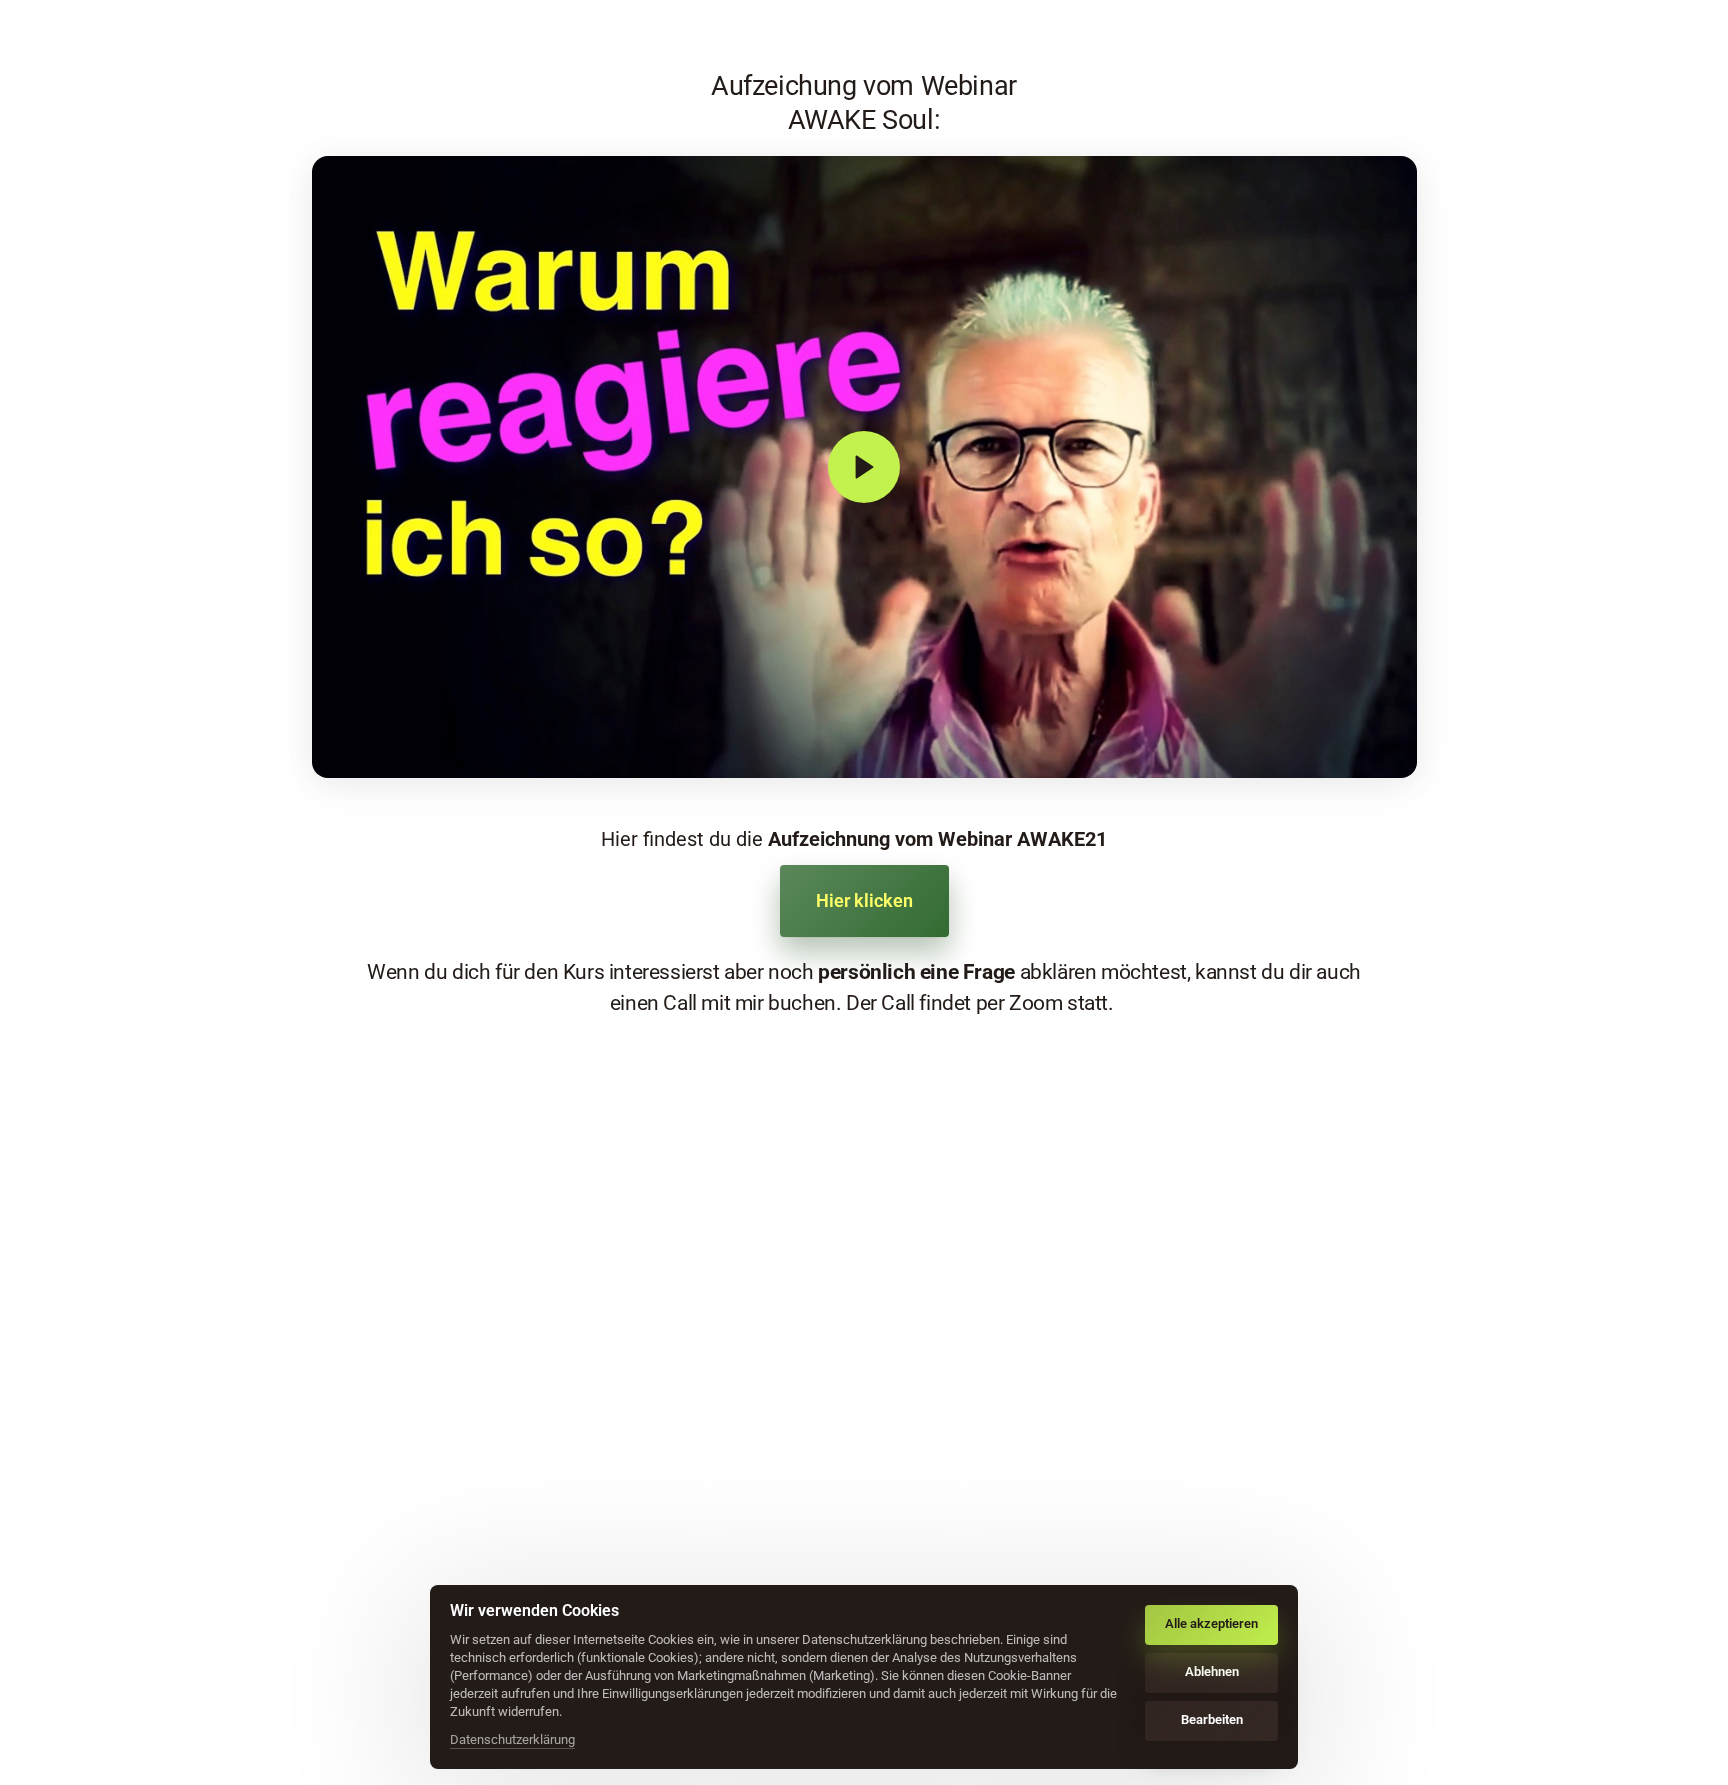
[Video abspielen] (864, 467)
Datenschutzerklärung (512, 1741)
